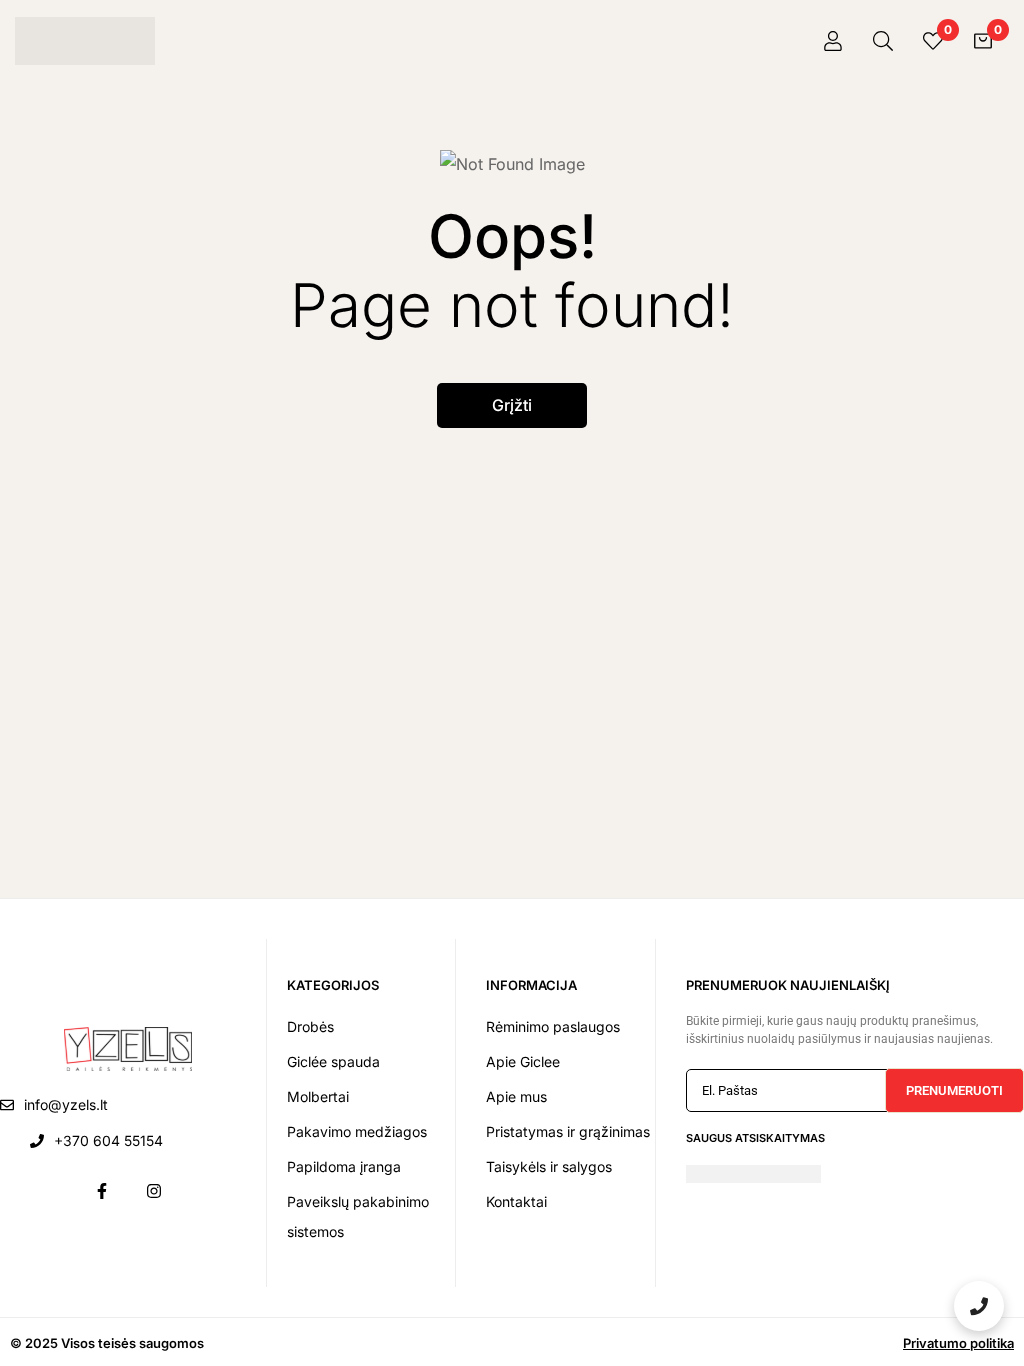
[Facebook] (102, 1191)
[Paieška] (883, 41)
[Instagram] (154, 1191)
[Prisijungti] (833, 41)
